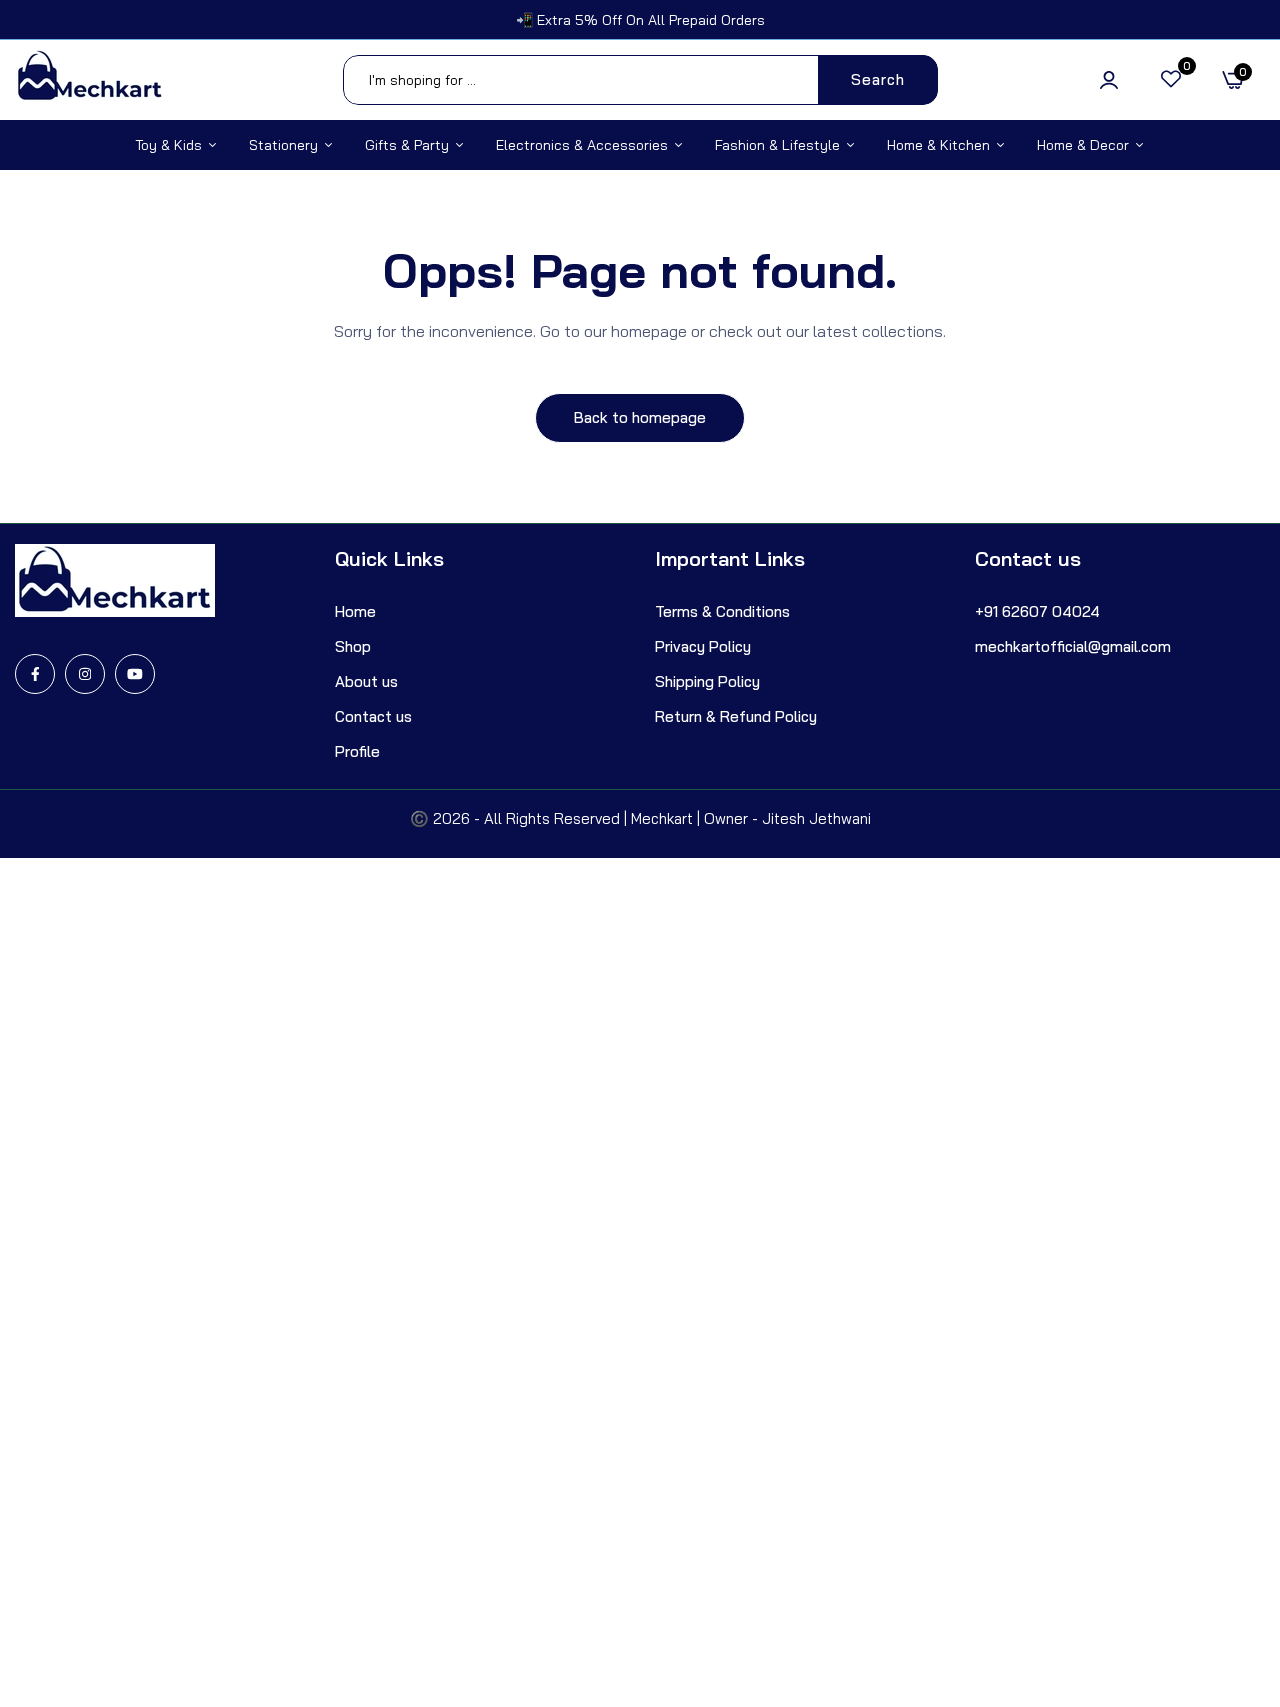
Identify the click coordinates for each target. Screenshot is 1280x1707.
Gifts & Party (407, 145)
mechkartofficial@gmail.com (1073, 646)
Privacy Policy (703, 646)
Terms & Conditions (722, 611)
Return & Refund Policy (736, 716)
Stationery (283, 145)
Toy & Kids (168, 145)
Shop (353, 646)
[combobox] (640, 80)
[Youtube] (135, 674)
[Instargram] (85, 674)
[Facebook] (35, 674)
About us (366, 681)
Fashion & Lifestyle (777, 145)
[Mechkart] (90, 80)
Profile (357, 751)
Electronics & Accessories (582, 145)
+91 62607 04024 (1037, 611)
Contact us (373, 716)
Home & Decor (1083, 145)
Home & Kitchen (938, 145)
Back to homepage (640, 417)
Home (355, 611)
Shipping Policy (707, 681)
